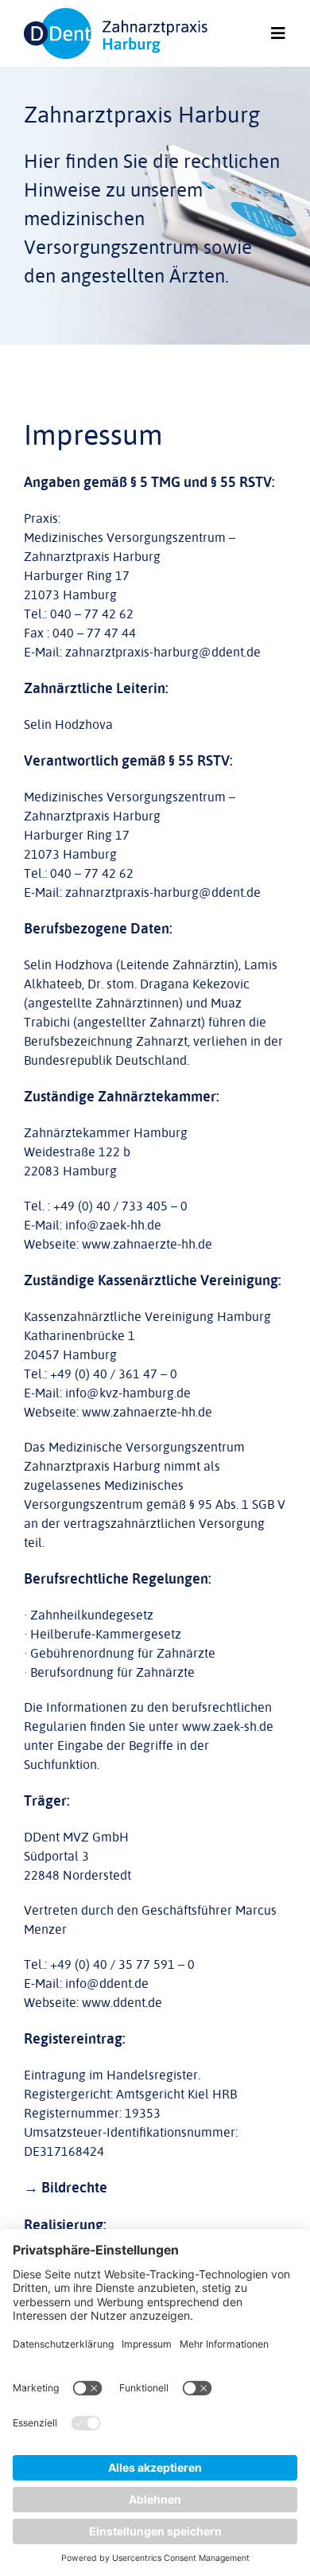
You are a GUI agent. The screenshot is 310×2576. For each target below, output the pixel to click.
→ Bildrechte (66, 2188)
